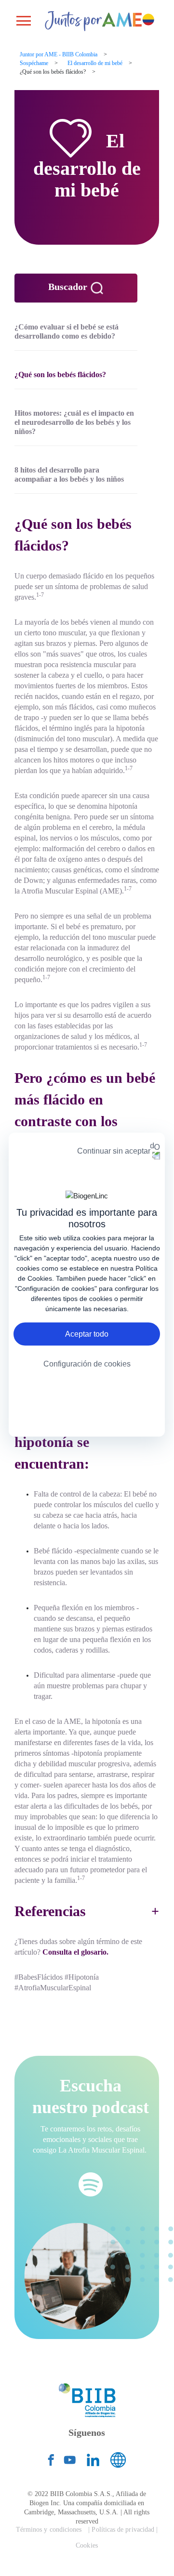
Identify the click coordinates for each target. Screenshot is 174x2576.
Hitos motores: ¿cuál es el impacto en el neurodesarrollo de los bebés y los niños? (74, 422)
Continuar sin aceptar (114, 1150)
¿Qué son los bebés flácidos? (60, 375)
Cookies (87, 2545)
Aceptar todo (87, 1334)
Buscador (69, 287)
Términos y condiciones (49, 2530)
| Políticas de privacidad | (123, 2530)
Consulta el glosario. (75, 1952)
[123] (93, 20)
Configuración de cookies (87, 1364)
